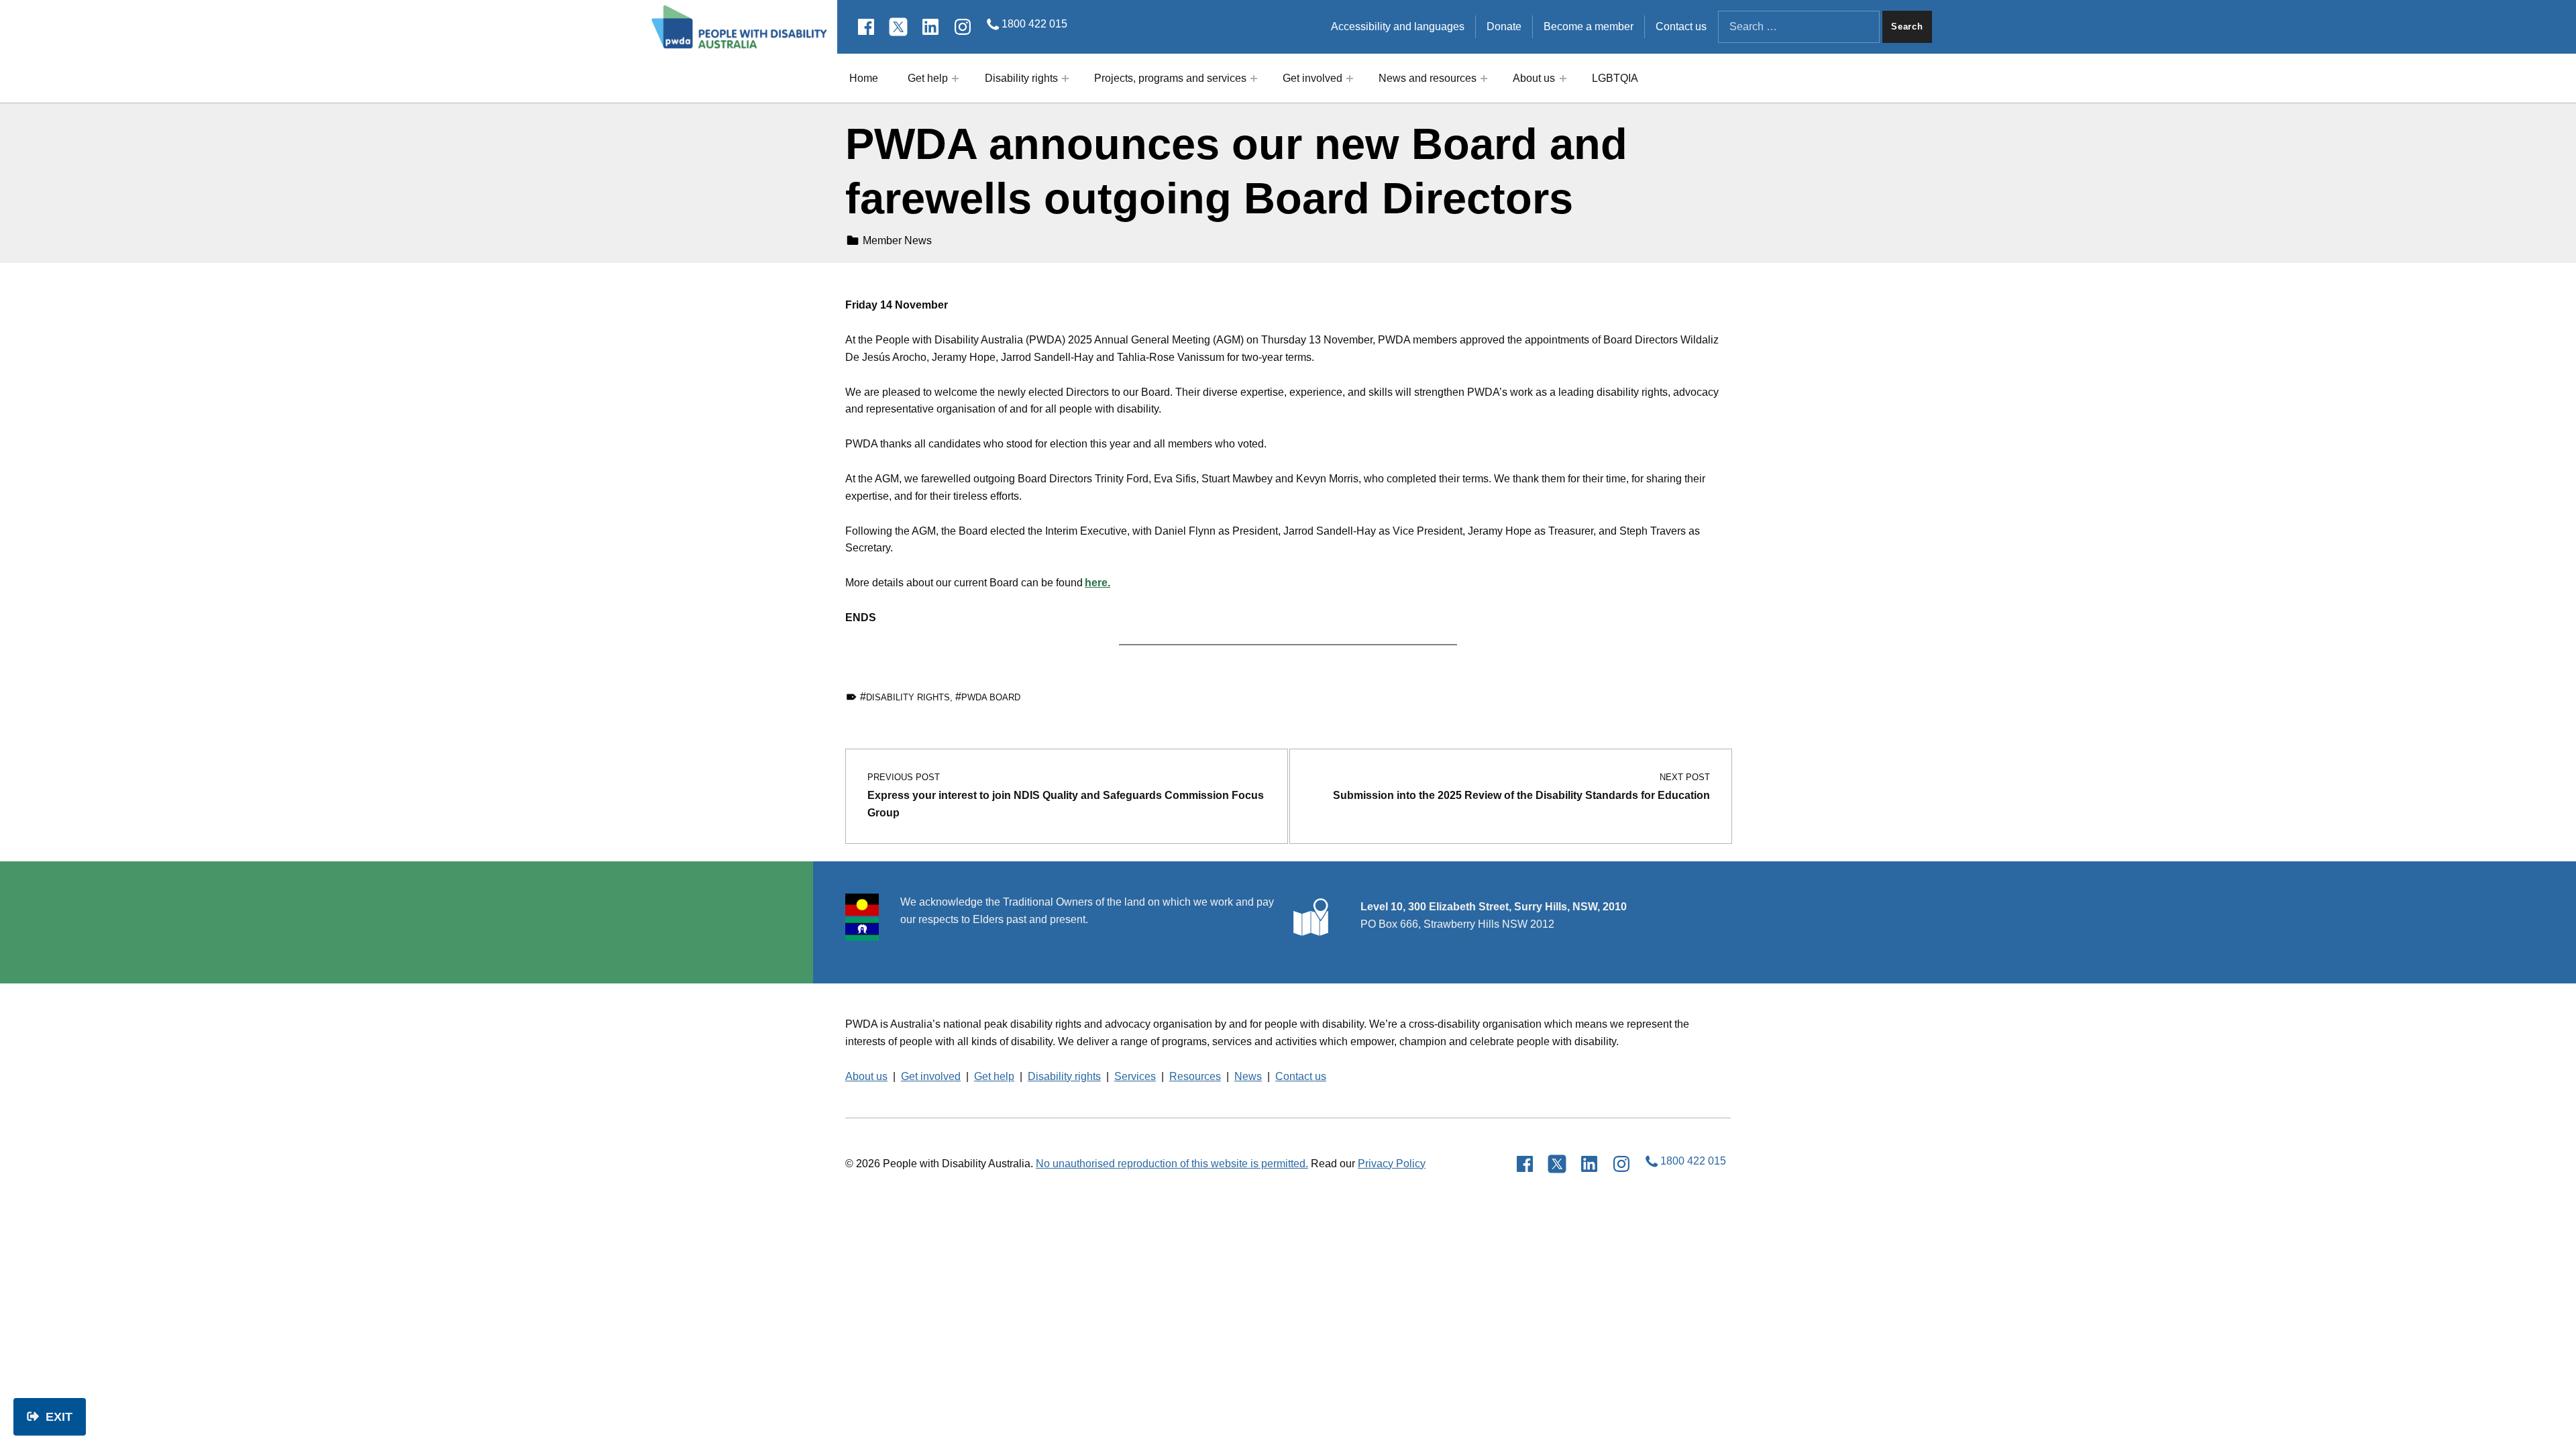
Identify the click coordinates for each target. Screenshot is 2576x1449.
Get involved (1312, 78)
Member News (897, 240)
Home (864, 78)
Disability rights (1021, 78)
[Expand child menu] (955, 78)
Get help (928, 78)
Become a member (1589, 26)
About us (1534, 78)
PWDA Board (991, 697)
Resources (1195, 1076)
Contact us (1681, 26)
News (1248, 1076)
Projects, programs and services (1170, 78)
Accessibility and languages (1398, 26)
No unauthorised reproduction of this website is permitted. (1172, 1164)
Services (1135, 1076)
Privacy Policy (1392, 1164)
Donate (1504, 26)
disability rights (908, 697)
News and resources (1428, 78)
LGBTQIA (1615, 78)
